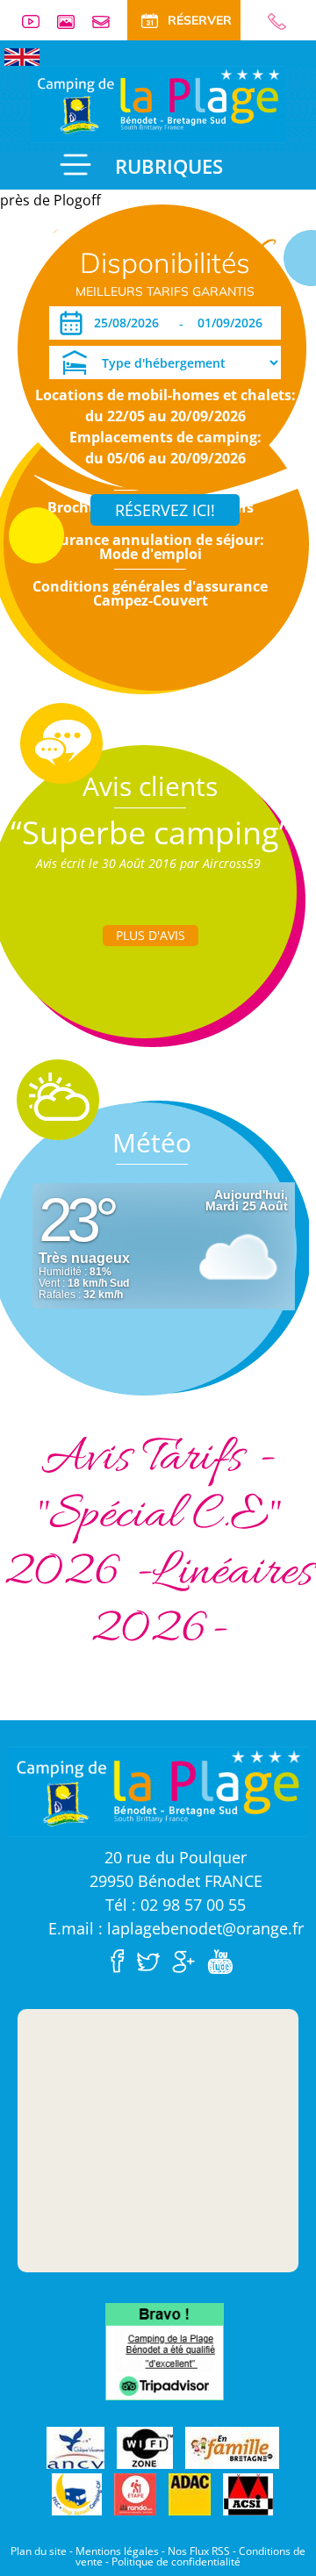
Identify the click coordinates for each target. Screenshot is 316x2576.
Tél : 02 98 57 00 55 (176, 1905)
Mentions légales (117, 2551)
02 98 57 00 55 (269, 22)
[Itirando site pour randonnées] (135, 2495)
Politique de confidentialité (176, 2562)
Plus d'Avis (151, 935)
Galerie (73, 22)
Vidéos (38, 22)
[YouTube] (224, 1960)
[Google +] (188, 1960)
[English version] (22, 55)
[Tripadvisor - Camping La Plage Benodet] (165, 2350)
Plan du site (39, 2551)
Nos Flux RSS (199, 2551)
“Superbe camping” (151, 832)
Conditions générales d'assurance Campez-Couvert (150, 593)
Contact (108, 22)
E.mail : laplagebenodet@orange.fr (176, 1928)
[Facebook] (122, 1960)
